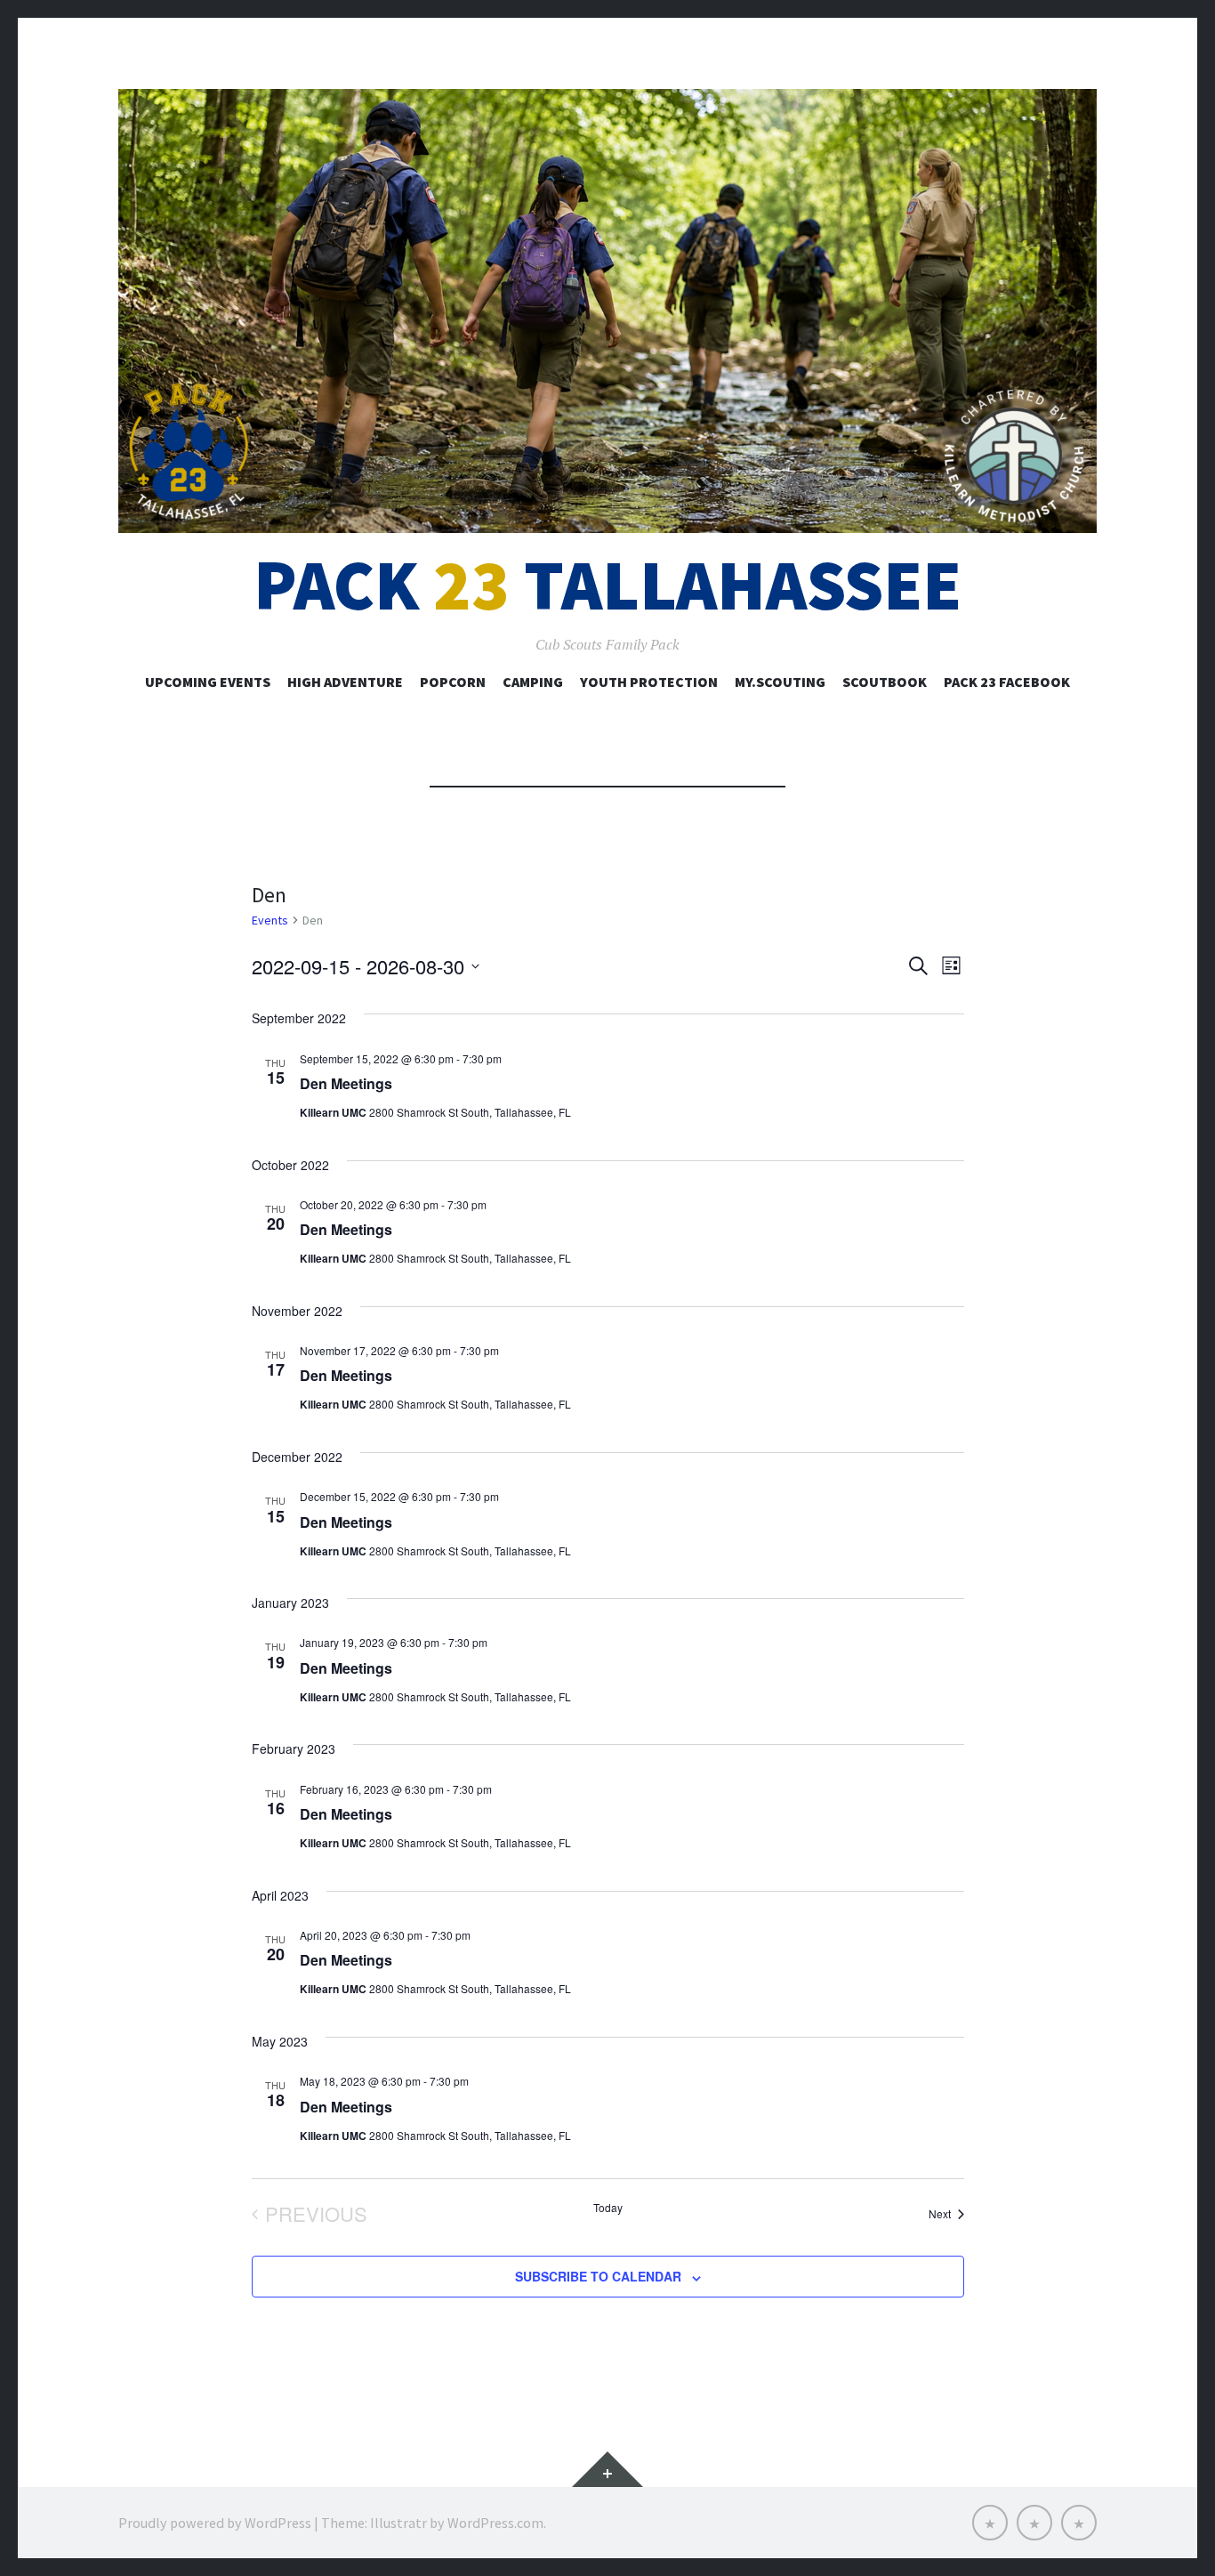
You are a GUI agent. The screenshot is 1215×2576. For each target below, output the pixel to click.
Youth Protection (649, 682)
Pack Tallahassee (607, 585)
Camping (533, 682)
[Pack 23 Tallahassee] (607, 311)
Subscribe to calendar (598, 2276)
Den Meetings (346, 1083)
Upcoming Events (208, 682)
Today (608, 2208)
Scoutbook (885, 682)
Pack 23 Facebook (1007, 682)
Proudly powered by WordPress (215, 2523)
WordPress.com (495, 2523)
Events (270, 920)
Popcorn (453, 682)
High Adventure (345, 682)
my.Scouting (780, 682)
